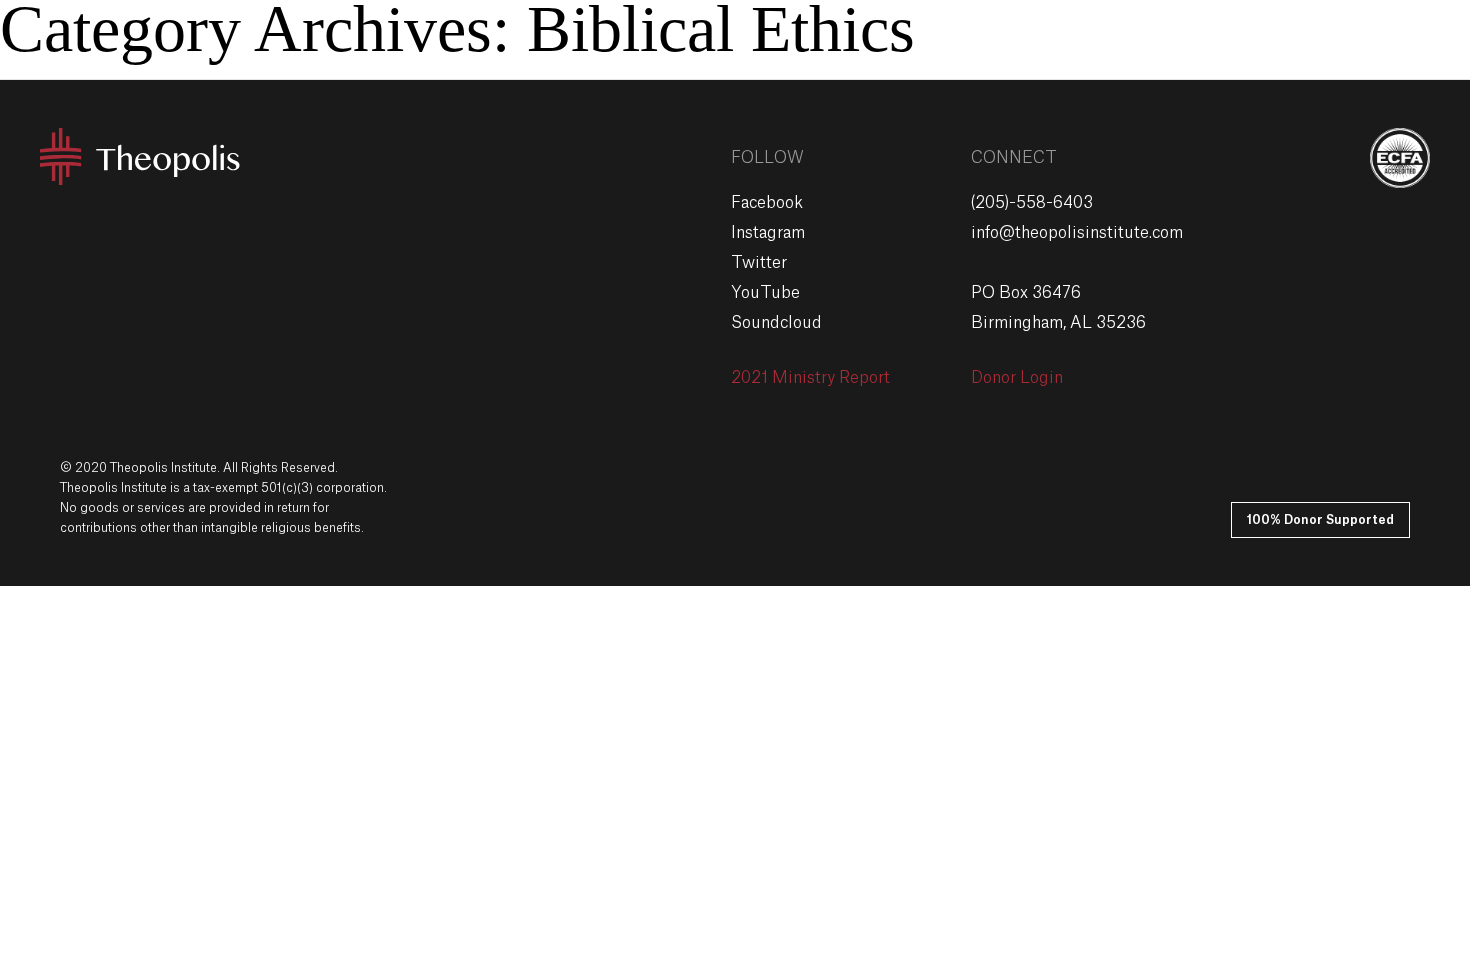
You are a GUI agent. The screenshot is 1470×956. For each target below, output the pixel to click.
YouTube (765, 293)
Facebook (767, 203)
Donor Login (1017, 378)
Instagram (768, 233)
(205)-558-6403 (1032, 203)
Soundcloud (776, 323)
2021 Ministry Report (810, 378)
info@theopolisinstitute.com (1077, 233)
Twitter (759, 263)
